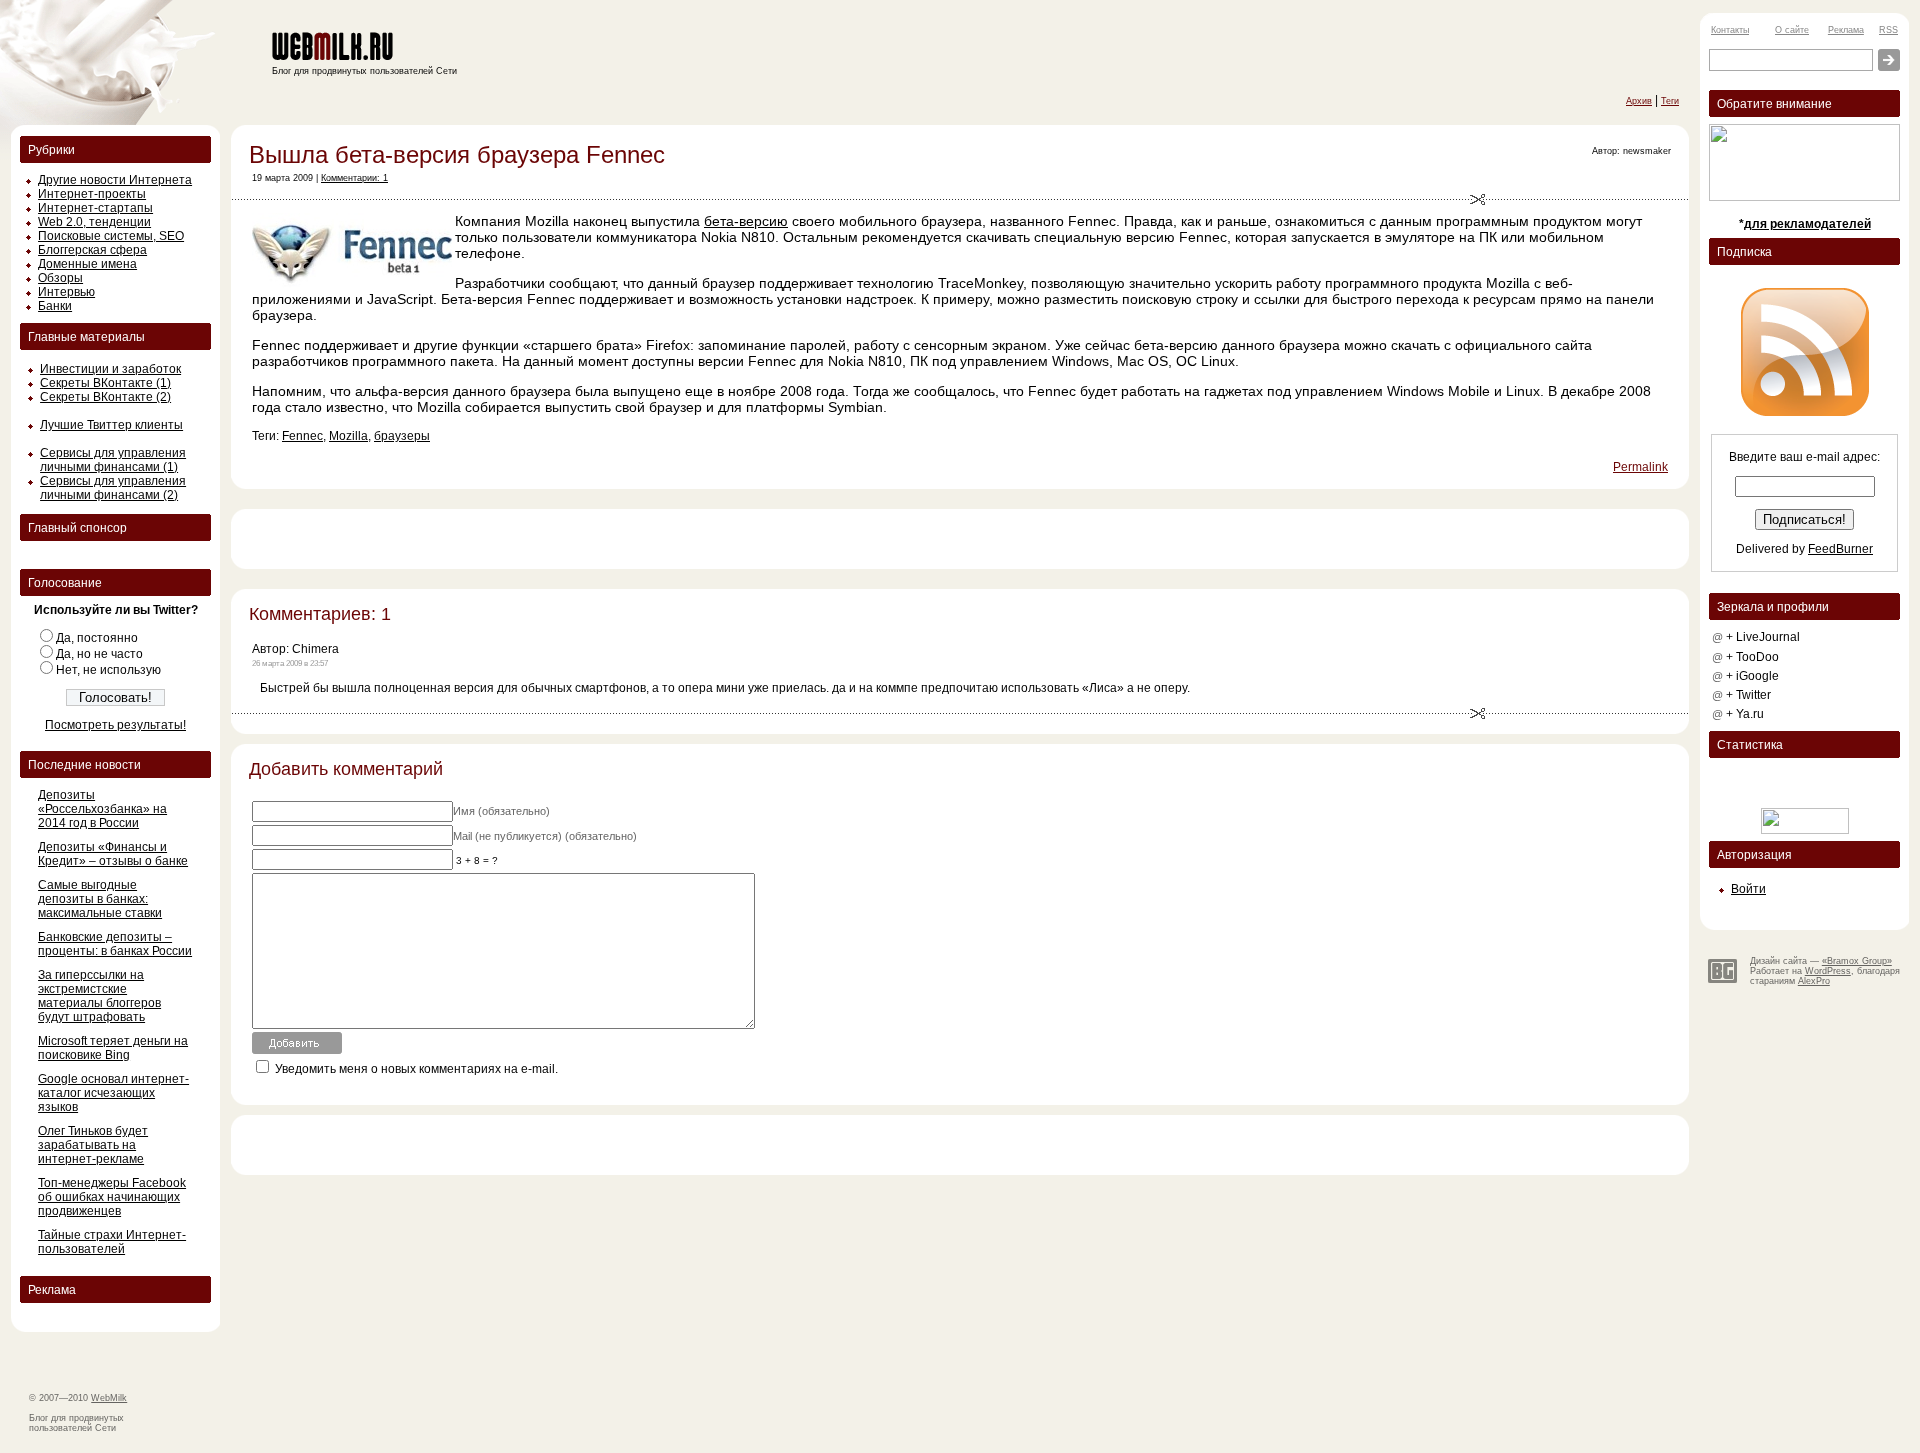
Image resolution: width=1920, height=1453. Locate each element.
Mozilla (348, 436)
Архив (1639, 101)
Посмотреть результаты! (115, 725)
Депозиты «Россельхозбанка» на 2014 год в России (102, 809)
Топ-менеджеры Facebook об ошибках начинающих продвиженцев (112, 1197)
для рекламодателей (1807, 224)
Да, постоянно (97, 638)
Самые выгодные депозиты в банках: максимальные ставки (100, 899)
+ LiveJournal (1763, 637)
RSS (1888, 30)
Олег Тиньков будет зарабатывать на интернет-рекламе (93, 1145)
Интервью (66, 292)
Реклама (1846, 30)
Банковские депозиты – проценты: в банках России (115, 944)
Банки (55, 306)
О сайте (1792, 30)
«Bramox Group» (1857, 961)
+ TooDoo (1752, 657)
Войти (1748, 889)
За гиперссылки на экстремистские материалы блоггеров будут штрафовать (99, 996)
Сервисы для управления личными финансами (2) (113, 488)
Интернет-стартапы (95, 208)
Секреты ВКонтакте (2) (105, 397)
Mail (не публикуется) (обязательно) (545, 836)
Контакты (1730, 30)
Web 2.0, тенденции (94, 222)
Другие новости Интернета (115, 180)
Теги (1670, 101)
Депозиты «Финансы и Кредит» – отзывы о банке (113, 854)
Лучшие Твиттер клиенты (111, 425)
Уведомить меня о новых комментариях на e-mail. (416, 1069)
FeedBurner (1840, 549)
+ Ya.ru (1745, 714)
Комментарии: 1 (354, 178)
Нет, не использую (108, 670)
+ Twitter (1748, 695)
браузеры (402, 436)
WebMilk (109, 1398)
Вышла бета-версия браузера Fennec (457, 154)
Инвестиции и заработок (110, 369)
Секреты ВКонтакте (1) (105, 383)
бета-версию (746, 221)
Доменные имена (87, 264)
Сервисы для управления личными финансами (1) (113, 460)
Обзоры (60, 278)
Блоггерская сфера (92, 250)
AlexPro (1814, 981)
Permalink (1640, 467)
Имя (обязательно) (501, 811)
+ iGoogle (1752, 676)
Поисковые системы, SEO (111, 236)
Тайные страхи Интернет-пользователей (112, 1242)
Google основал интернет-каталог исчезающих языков (113, 1093)
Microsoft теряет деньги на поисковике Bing (113, 1048)
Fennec (302, 436)
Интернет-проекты (92, 194)
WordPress (1828, 971)
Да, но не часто (99, 654)
